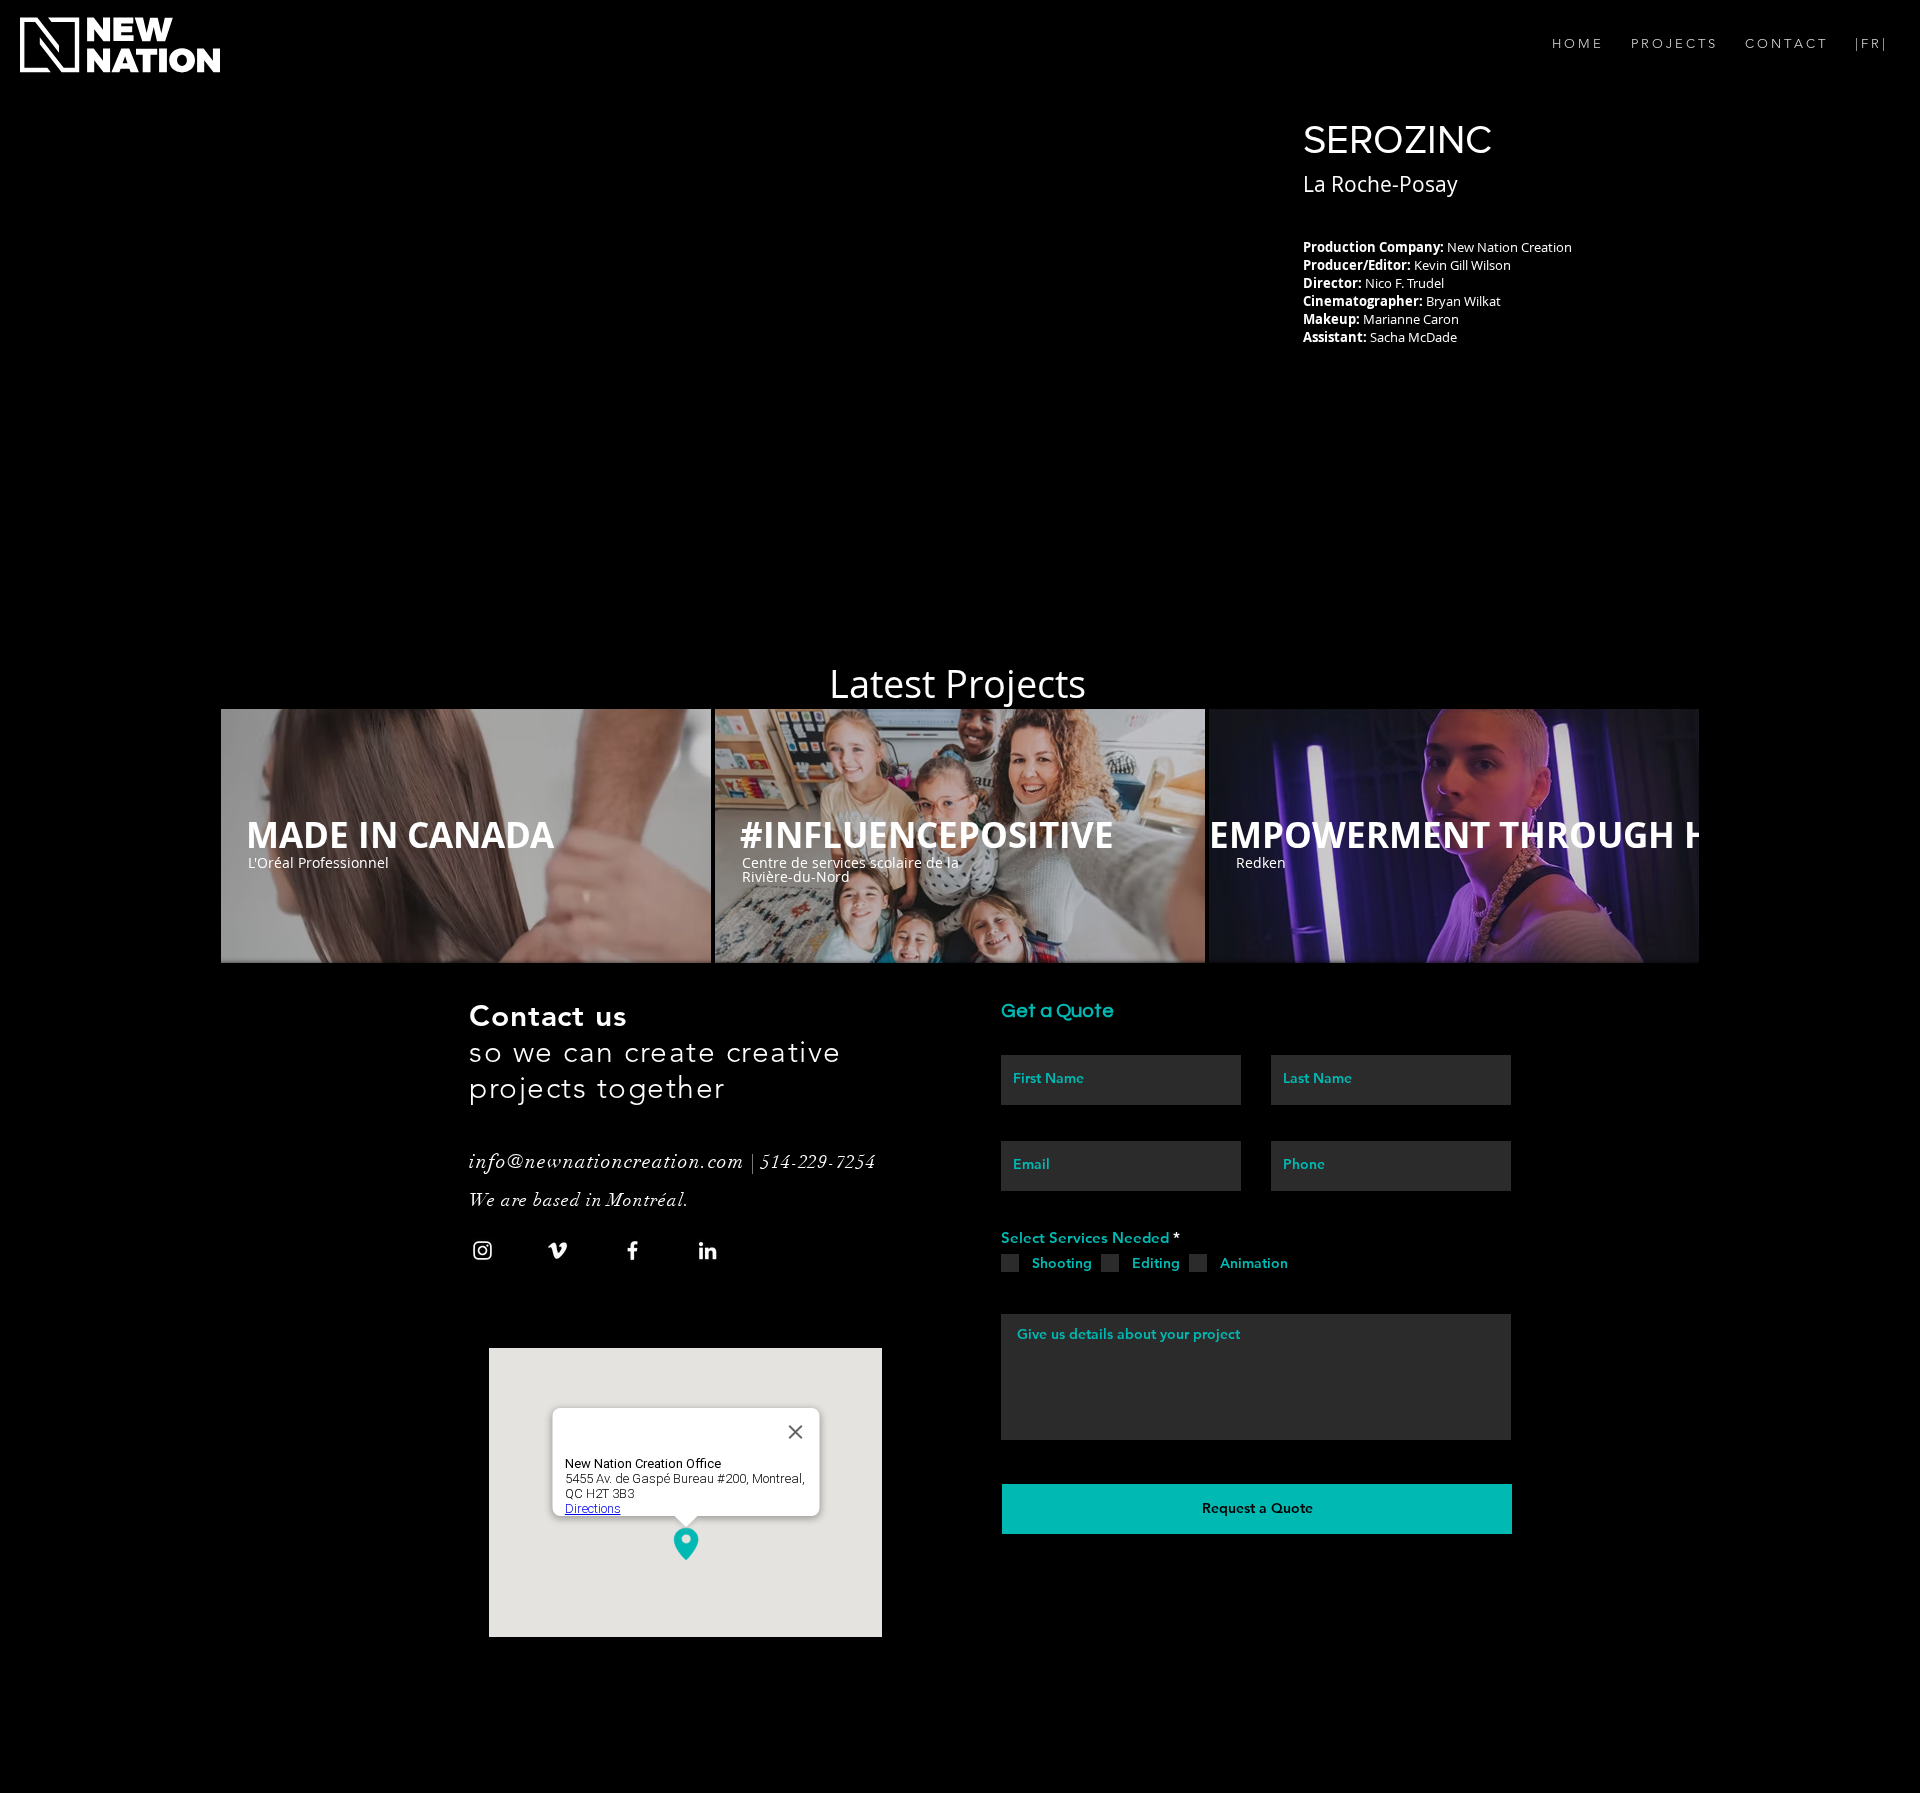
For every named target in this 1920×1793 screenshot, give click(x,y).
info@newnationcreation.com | (615, 1161)
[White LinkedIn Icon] (707, 1250)
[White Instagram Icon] (482, 1250)
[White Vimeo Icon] (557, 1250)
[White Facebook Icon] (632, 1250)
